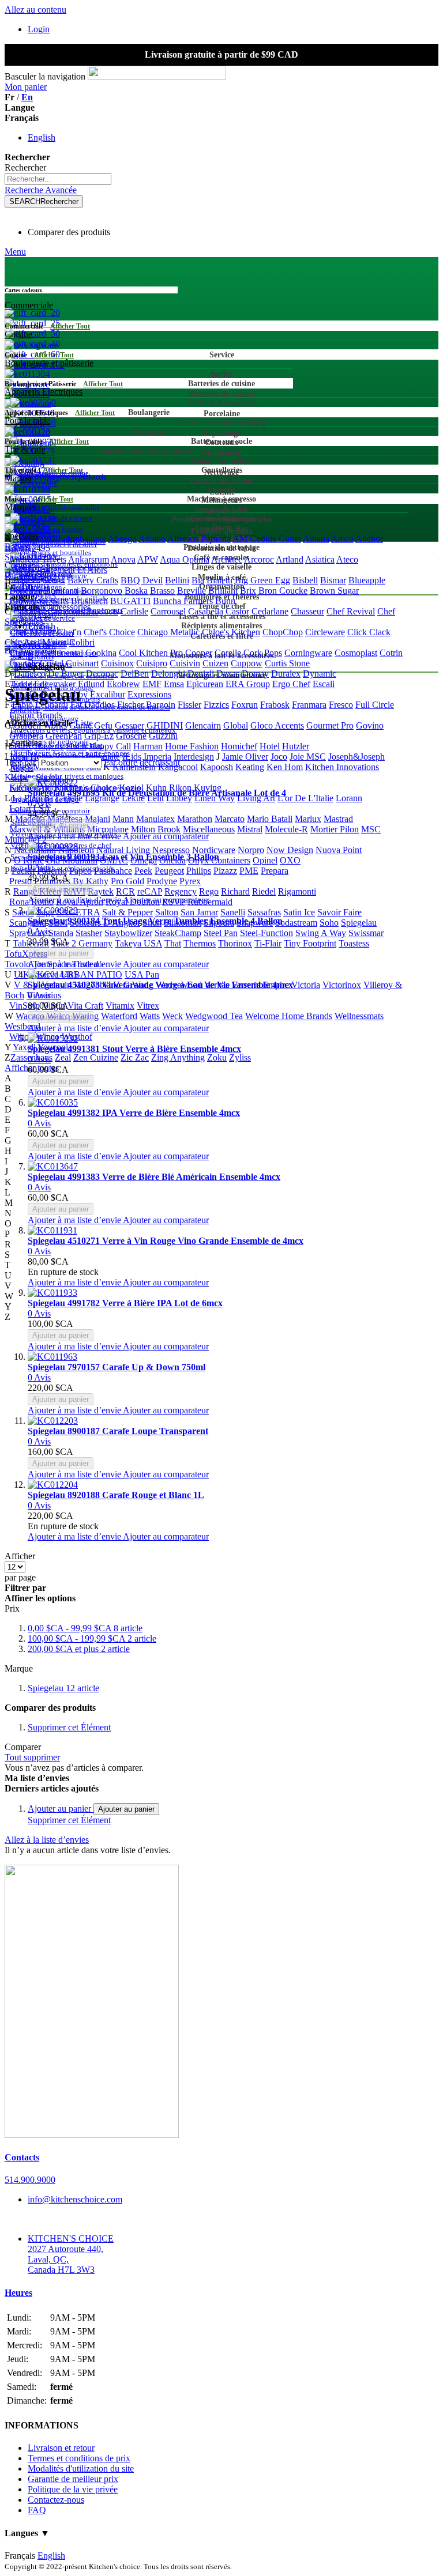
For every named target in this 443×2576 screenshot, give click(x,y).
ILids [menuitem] (132, 757)
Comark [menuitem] (24, 653)
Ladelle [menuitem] (69, 798)
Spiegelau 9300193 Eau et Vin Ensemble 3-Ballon (123, 857)
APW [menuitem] (148, 559)
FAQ (37, 2510)
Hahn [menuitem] (76, 746)
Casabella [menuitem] (206, 611)
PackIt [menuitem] (23, 871)
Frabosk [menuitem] (275, 705)
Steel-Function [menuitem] (266, 933)
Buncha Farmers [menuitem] (183, 601)
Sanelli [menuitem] (233, 912)
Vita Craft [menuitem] (85, 1006)
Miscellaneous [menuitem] (209, 829)
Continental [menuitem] (62, 653)
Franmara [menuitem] (309, 705)
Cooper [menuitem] (199, 653)
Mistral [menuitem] (250, 829)
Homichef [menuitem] (239, 746)
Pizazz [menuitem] (225, 871)
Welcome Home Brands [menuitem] (289, 1016)
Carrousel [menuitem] (168, 611)
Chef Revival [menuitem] (351, 611)
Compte (19, 565)
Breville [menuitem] (192, 591)
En (27, 97)
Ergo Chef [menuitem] (291, 684)
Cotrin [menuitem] (391, 653)
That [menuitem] (173, 943)
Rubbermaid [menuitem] (210, 902)
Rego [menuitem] (209, 891)
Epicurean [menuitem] (205, 684)
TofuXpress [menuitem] (26, 954)
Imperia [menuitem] (157, 757)
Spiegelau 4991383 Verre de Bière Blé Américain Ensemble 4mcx (154, 1177)
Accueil (42, 646)
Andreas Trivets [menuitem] (37, 559)
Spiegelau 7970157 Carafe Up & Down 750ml (117, 1367)
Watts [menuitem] (150, 1016)
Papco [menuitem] (80, 871)
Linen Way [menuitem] (215, 798)
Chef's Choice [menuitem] (109, 632)
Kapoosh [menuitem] (217, 767)
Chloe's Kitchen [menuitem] (231, 632)
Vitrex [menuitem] (148, 1006)
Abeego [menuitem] (122, 539)
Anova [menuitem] (123, 559)
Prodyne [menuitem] (162, 881)
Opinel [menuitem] (265, 860)
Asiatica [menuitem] (320, 559)
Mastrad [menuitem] (338, 819)
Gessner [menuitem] (129, 725)
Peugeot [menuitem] (169, 871)
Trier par (20, 762)
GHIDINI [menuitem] (165, 725)
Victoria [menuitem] (306, 985)
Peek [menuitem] (143, 871)
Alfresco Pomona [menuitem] (199, 539)
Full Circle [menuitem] (375, 705)
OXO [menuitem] (290, 860)
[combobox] (58, 179)
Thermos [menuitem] (200, 943)
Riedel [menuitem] (264, 891)
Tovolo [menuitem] (18, 964)
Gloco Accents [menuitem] (277, 725)
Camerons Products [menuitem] (83, 611)
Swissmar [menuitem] (366, 933)
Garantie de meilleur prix (73, 2479)
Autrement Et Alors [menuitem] (72, 570)
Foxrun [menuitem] (245, 705)
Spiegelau (63, 1688)
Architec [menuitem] (227, 559)
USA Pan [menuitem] (142, 974)
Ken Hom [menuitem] (285, 767)
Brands (41, 656)
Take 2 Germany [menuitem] (82, 943)
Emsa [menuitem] (174, 684)
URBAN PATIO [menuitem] (91, 974)
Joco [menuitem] (279, 757)
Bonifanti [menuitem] (61, 591)
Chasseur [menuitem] (307, 611)
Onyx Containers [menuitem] (219, 860)
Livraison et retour (61, 2448)
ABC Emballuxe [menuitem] (76, 539)
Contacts (22, 2157)
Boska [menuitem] (136, 591)
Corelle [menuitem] (228, 653)
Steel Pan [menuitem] (221, 933)
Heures (18, 2293)
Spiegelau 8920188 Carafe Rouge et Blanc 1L (116, 1495)
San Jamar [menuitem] (199, 912)
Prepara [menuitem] (275, 871)
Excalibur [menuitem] (108, 694)
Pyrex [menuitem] (190, 881)
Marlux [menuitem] (308, 819)
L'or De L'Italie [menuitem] (305, 798)
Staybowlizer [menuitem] (128, 933)
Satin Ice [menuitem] (299, 912)
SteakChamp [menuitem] (178, 933)
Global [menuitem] (236, 725)
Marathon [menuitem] (195, 819)
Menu (15, 252)
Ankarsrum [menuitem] (89, 559)
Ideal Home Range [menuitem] (44, 757)
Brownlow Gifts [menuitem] (39, 601)
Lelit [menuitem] (155, 798)
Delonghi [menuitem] (168, 674)
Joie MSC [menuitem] (308, 757)
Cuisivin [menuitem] (185, 663)
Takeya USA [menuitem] (138, 943)
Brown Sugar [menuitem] (334, 591)
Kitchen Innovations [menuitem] (342, 767)
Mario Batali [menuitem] (270, 819)
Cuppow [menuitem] (247, 663)
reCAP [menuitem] (150, 891)
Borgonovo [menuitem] (102, 591)
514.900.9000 (30, 2180)
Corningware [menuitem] (308, 653)
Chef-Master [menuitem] (32, 632)
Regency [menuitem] (181, 891)
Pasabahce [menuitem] (113, 871)
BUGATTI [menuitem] (130, 601)
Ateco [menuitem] (347, 559)
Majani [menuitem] (97, 819)
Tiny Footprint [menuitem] (310, 943)
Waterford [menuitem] (119, 1016)
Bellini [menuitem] (177, 580)
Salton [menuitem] (167, 912)
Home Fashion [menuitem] (192, 746)
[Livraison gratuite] (92, 2135)
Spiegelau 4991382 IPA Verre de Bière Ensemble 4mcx (134, 1113)
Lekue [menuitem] (133, 798)
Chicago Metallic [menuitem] (168, 632)
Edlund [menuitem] (91, 684)
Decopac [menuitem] (102, 674)
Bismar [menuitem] (333, 580)
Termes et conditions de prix (79, 2458)
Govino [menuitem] (370, 725)
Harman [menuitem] (148, 746)
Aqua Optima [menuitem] (185, 559)
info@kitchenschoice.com (75, 2199)
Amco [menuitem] (342, 539)
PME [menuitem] (249, 871)
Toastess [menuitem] (354, 943)
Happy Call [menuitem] (110, 746)
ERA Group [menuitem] (248, 684)
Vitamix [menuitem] (120, 1006)
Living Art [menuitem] (256, 798)
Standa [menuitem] (61, 933)
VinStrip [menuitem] (25, 1006)
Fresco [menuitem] (341, 705)
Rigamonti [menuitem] (297, 891)
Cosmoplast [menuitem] (356, 653)
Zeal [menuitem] (63, 1057)
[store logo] (157, 76)
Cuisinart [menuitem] (82, 663)
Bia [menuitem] (198, 580)
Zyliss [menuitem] (240, 1057)
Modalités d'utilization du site (81, 2468)
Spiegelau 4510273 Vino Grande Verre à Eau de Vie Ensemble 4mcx (160, 985)
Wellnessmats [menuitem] (359, 1016)
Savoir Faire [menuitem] (339, 912)
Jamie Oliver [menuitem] (245, 757)
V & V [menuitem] (27, 985)
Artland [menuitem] (290, 559)
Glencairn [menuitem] (203, 725)
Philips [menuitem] (199, 871)
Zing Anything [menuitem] (178, 1057)
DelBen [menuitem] (135, 674)
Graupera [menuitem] (26, 736)
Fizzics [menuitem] (216, 705)
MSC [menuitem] (371, 829)
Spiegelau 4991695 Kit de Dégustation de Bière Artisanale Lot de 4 (157, 793)
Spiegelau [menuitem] (359, 923)
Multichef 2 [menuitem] (26, 840)
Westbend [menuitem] (22, 1026)
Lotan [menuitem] (20, 808)
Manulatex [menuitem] (155, 819)
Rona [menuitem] (19, 902)
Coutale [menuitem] (23, 663)
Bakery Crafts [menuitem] (93, 580)
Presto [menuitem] (20, 881)
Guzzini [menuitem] (163, 736)
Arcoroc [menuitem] (259, 559)
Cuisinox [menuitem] (117, 663)
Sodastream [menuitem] (296, 923)
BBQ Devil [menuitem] (142, 580)
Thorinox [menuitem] (235, 943)
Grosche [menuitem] (131, 736)
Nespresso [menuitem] (171, 850)
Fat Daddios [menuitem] (93, 705)
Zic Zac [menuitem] (135, 1057)
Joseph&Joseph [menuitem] (356, 757)
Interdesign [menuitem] (194, 757)
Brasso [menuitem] (162, 591)
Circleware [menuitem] (325, 632)
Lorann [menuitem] (349, 798)
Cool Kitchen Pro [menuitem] (151, 653)
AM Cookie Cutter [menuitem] (267, 539)
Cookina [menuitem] (101, 653)
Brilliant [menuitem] (223, 591)
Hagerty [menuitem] (49, 746)
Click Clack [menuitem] (369, 632)
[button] (75, 836)
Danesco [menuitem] (30, 674)
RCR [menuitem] (125, 891)
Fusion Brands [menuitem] (36, 715)
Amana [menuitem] (316, 539)
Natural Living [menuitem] (123, 850)
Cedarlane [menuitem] (270, 611)
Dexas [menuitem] (228, 674)
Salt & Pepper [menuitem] (127, 912)
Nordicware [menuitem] (214, 850)
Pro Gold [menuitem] (127, 881)
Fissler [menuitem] (189, 705)
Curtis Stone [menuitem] (287, 663)
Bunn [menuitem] (225, 601)
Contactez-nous (56, 2500)
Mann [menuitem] (123, 819)
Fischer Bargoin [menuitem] (146, 705)
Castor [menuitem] (237, 611)
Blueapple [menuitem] (367, 580)
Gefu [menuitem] (103, 725)
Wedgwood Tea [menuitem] (214, 1016)
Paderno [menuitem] (52, 871)
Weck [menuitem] (172, 1016)
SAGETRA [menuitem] (78, 912)
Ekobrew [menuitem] (123, 684)
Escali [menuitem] (324, 684)
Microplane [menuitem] (108, 829)
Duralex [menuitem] (286, 674)
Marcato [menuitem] (230, 819)
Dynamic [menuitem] (320, 674)
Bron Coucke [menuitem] (283, 591)
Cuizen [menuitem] (215, 663)
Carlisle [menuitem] (134, 611)
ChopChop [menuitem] (283, 632)
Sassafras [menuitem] (264, 912)
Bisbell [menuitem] (305, 580)
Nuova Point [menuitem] (339, 850)
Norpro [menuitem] (251, 850)
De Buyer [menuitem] (66, 674)
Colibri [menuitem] (82, 642)
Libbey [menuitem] (179, 798)
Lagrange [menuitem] (102, 798)
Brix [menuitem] (248, 591)
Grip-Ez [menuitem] (99, 736)
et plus (79, 1649)
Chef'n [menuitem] (69, 632)
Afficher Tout (70, 326)
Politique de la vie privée (73, 2489)
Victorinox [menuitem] (342, 985)
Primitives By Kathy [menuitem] (71, 881)
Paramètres (25, 576)
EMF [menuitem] (152, 684)
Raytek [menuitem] (101, 891)
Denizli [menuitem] (201, 674)
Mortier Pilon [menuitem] (335, 829)
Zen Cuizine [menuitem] (96, 1057)
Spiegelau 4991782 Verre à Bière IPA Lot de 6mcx (125, 1303)
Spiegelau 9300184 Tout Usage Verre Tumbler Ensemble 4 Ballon (155, 921)
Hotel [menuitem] (270, 746)
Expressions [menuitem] (149, 694)
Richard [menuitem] (235, 891)
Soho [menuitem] (329, 923)
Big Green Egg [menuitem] (262, 580)
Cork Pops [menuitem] (263, 653)
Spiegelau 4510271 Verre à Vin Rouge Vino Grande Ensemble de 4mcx (166, 1241)
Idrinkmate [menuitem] (100, 757)
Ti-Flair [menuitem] (268, 943)
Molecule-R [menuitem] (286, 829)
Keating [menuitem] (250, 767)
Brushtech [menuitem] (89, 601)
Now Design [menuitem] (290, 850)
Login (39, 29)
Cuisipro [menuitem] (152, 663)
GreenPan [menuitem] (64, 736)
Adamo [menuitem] (152, 539)
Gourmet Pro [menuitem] (330, 725)
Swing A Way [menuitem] (321, 933)
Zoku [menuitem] (217, 1057)
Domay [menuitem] (255, 674)
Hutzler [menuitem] (296, 746)
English (42, 137)
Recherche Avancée (41, 190)
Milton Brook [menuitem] (156, 829)
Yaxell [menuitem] (24, 1047)
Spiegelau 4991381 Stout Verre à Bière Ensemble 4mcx (134, 1049)
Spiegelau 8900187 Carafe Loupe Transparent (118, 1431)
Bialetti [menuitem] (219, 580)
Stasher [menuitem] (89, 933)
